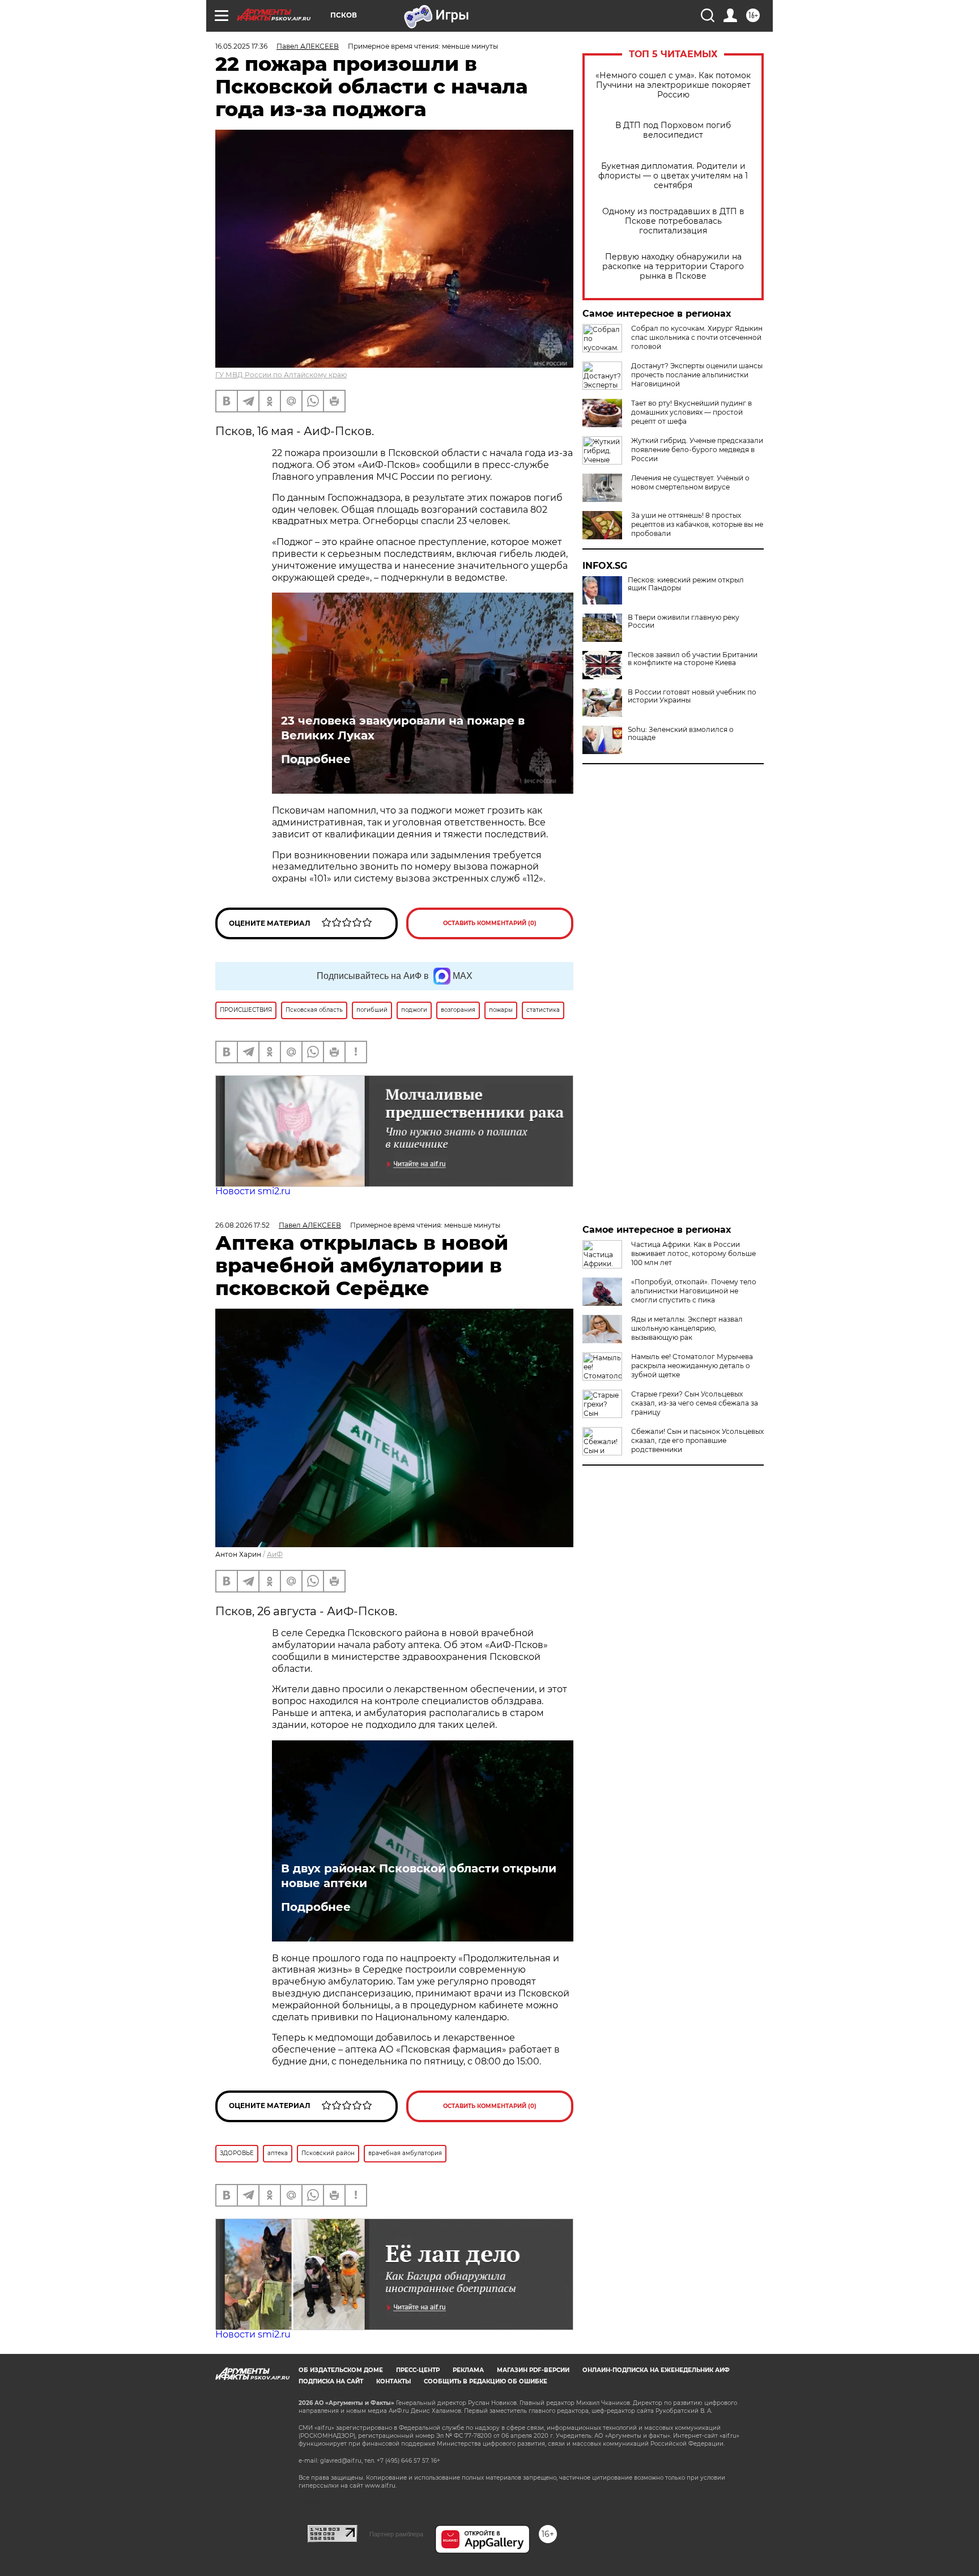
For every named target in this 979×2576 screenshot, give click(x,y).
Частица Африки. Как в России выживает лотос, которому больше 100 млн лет (693, 1253)
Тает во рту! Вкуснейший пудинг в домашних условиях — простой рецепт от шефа (691, 412)
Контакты (393, 2381)
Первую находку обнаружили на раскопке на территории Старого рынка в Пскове (673, 267)
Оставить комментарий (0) (490, 923)
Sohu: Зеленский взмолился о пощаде (681, 734)
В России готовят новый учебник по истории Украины (692, 696)
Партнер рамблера (396, 2534)
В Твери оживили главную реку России (684, 621)
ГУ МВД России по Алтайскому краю (281, 375)
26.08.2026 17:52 (242, 1225)
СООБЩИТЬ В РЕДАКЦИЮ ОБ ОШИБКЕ (486, 2381)
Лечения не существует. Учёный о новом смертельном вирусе (690, 482)
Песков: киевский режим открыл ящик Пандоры (686, 584)
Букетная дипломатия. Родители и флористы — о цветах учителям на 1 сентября (673, 176)
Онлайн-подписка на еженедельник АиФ (656, 2370)
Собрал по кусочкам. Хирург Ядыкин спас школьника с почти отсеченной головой (697, 337)
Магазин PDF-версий (533, 2370)
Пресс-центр (418, 2370)
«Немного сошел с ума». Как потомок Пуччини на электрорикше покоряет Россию (673, 85)
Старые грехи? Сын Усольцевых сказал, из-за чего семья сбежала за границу (695, 1403)
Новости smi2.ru (253, 1191)
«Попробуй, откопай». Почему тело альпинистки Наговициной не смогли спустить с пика (694, 1291)
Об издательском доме (341, 2370)
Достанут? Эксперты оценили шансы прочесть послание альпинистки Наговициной (697, 375)
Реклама (468, 2370)
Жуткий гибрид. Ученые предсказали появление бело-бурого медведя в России (697, 450)
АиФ (275, 1554)
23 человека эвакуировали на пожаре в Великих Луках (403, 728)
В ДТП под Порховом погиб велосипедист (673, 130)
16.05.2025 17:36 (241, 46)
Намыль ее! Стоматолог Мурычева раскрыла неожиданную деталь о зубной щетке (692, 1366)
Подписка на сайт (331, 2381)
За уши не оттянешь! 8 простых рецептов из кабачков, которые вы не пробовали (697, 524)
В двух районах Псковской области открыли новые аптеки (419, 1876)
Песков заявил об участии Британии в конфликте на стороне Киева (693, 659)
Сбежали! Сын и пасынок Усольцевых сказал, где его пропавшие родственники (697, 1440)
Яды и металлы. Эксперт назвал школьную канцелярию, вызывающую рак (687, 1328)
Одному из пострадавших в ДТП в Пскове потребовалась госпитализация (673, 221)
